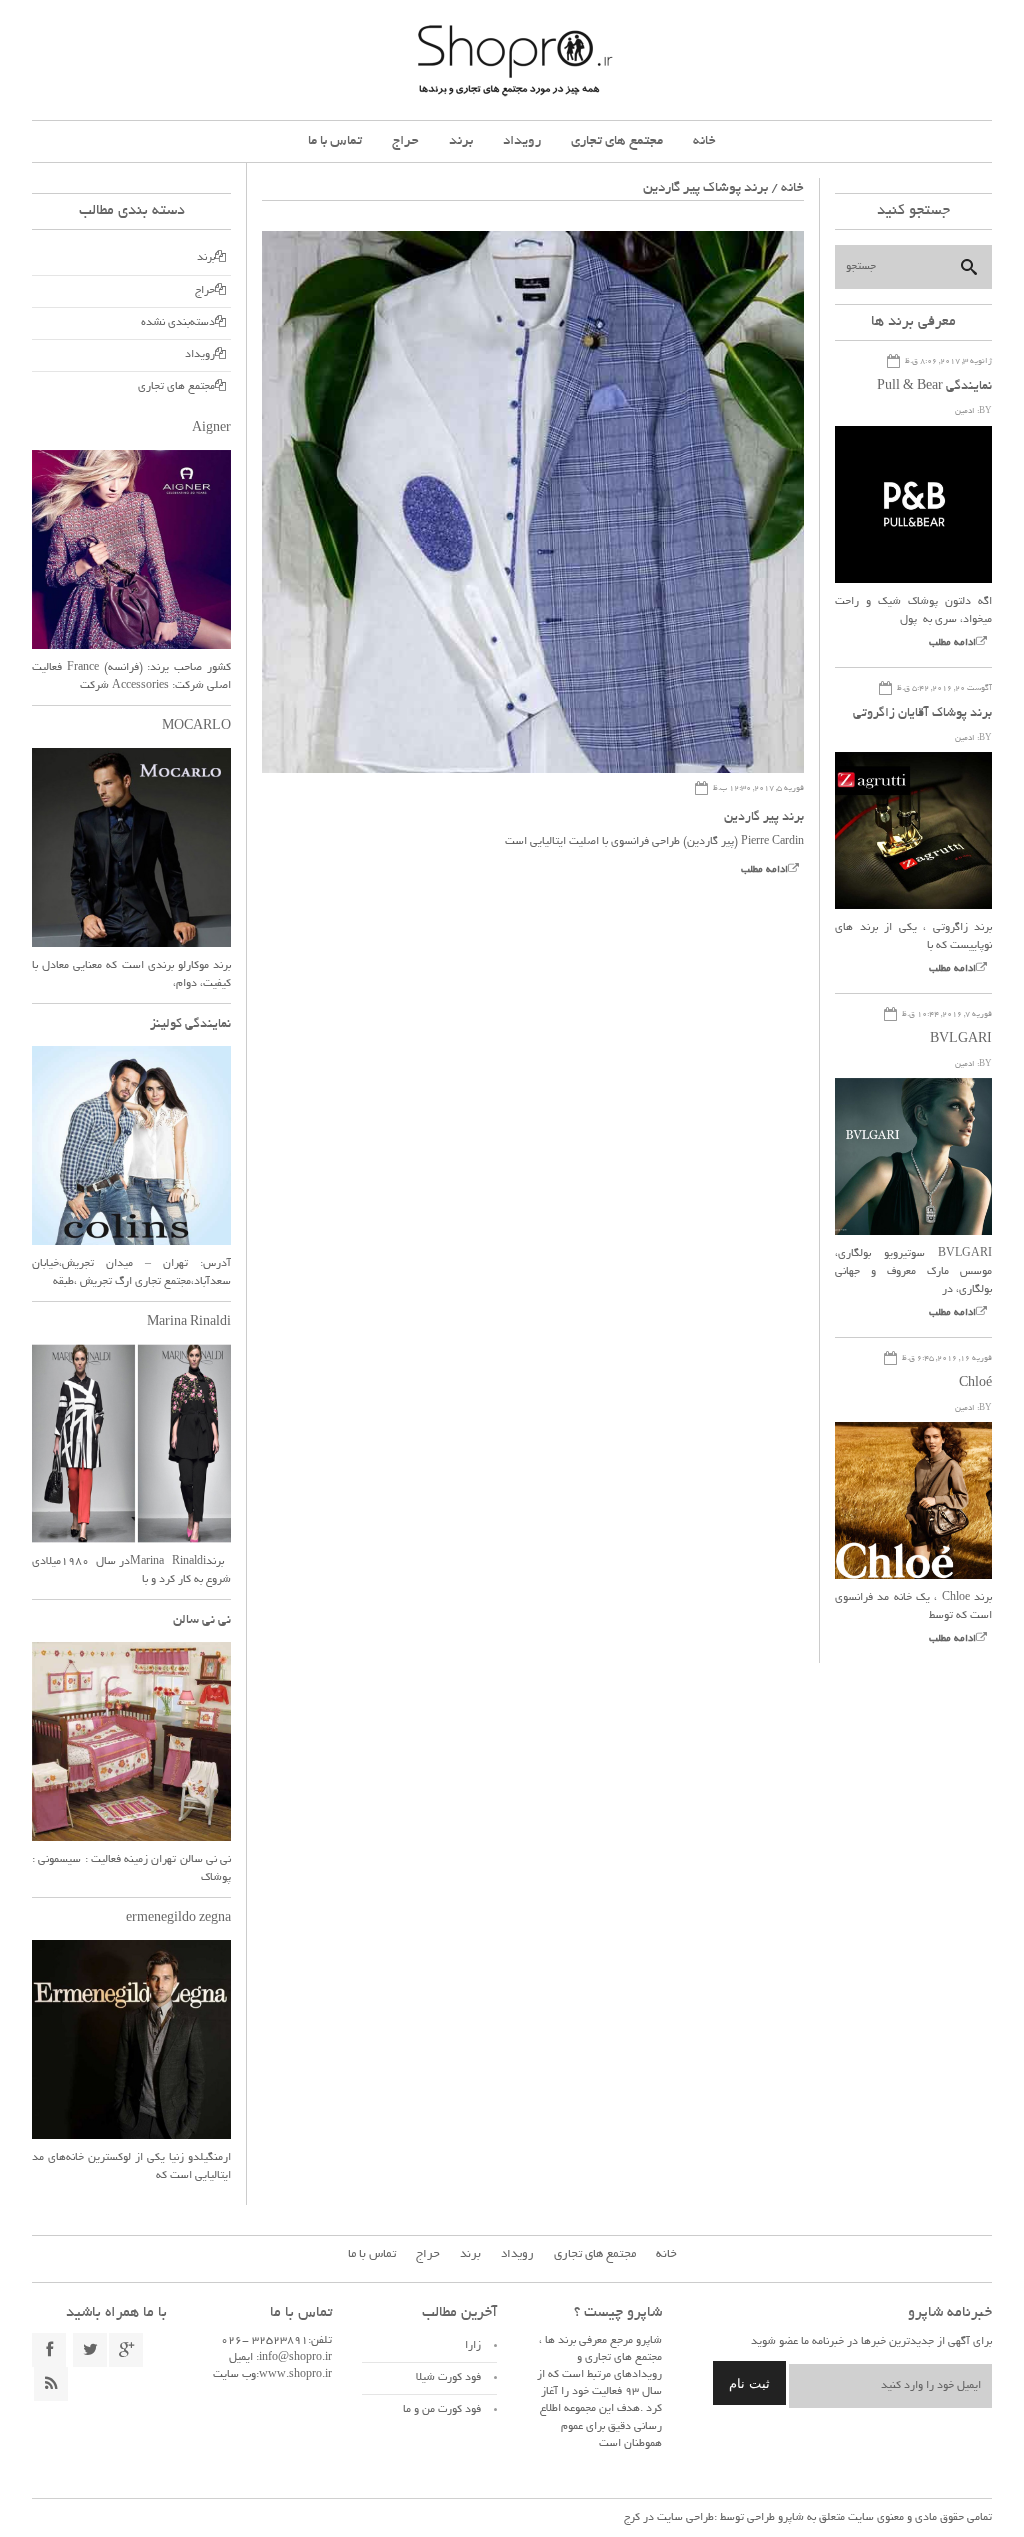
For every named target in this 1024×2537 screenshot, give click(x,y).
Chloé (975, 1384)
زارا (473, 2346)
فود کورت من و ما (442, 2410)
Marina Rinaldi (189, 1323)
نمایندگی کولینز (190, 1025)
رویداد (522, 141)
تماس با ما (335, 141)
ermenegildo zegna (178, 1919)
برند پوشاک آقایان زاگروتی (922, 714)
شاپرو (789, 2518)
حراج (405, 141)
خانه (704, 141)
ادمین (965, 411)
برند (461, 141)
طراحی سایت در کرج (669, 2518)
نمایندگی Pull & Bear (934, 387)
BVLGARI (961, 1040)
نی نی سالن (202, 1621)
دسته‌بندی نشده (178, 323)
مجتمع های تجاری (617, 141)
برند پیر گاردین (764, 818)
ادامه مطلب (764, 870)
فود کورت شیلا (448, 2378)
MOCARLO (196, 727)
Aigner (211, 429)
